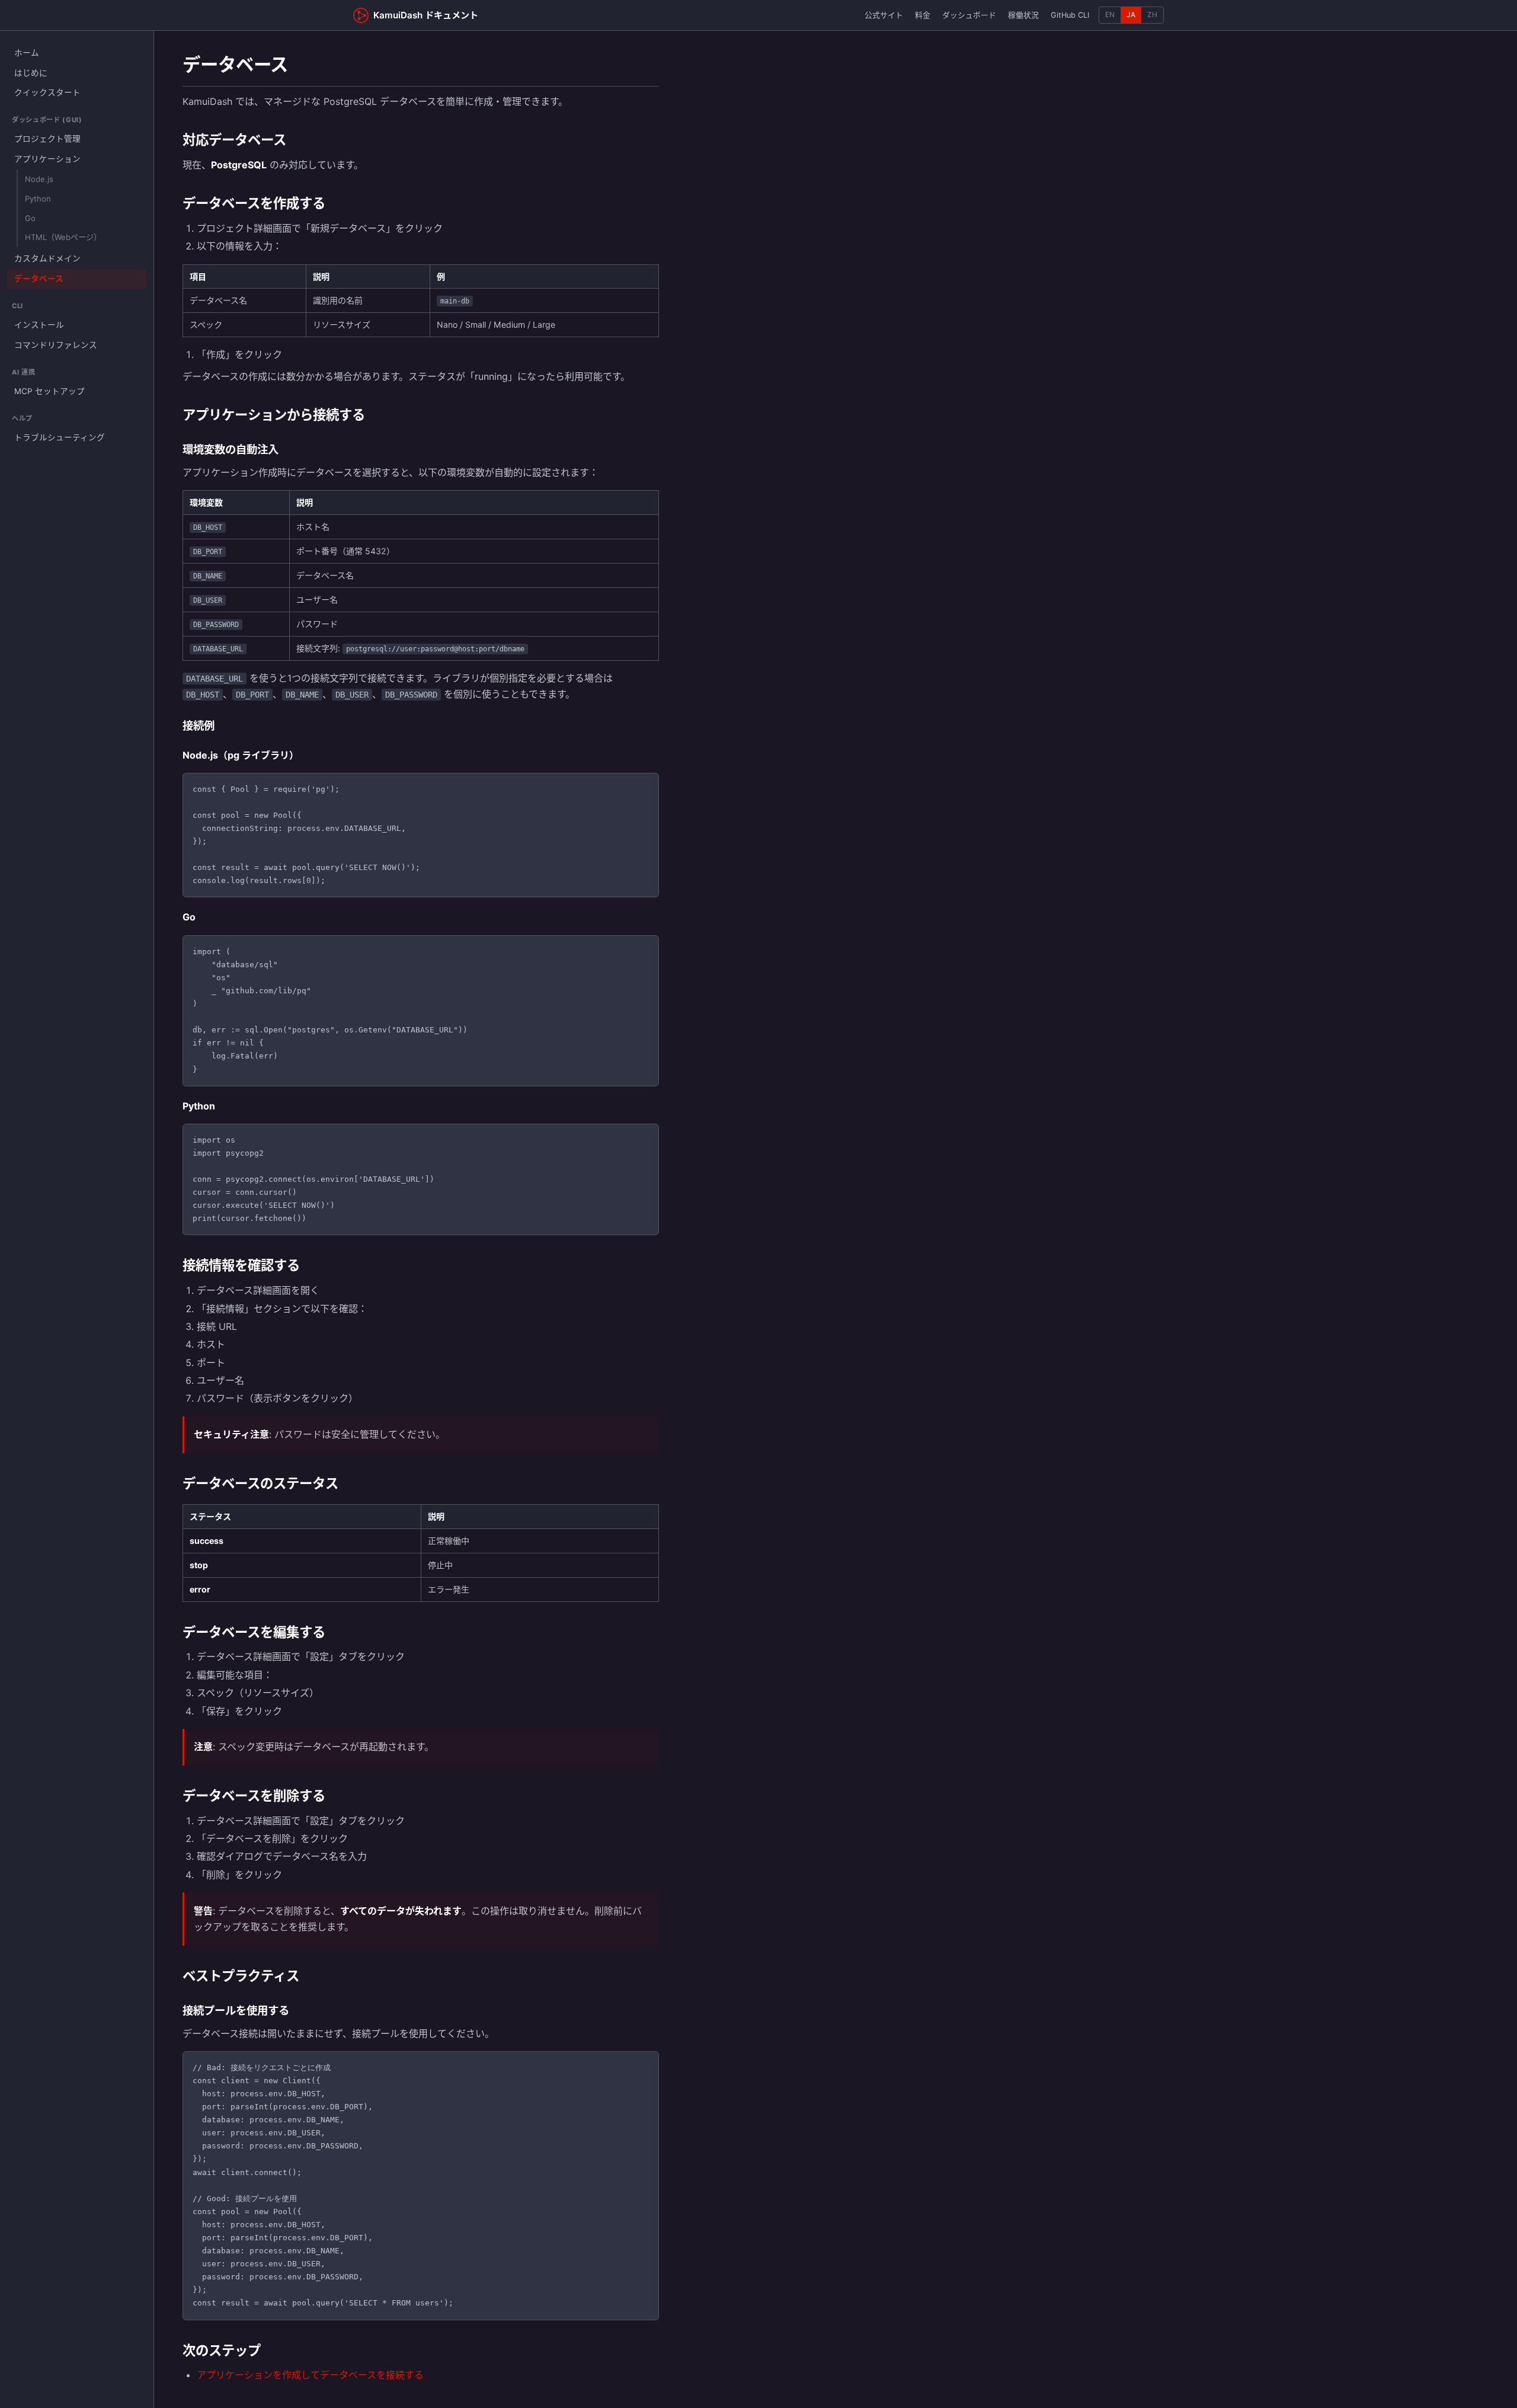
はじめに (31, 73)
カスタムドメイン (47, 258)
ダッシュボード (969, 15)
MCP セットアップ (49, 391)
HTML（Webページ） (63, 237)
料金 (923, 15)
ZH (1152, 15)
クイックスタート (47, 92)
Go (30, 218)
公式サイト (884, 15)
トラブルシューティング (60, 437)
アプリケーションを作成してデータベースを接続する (310, 2375)
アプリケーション (47, 159)
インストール (39, 325)
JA (1131, 15)
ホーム (27, 53)
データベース (39, 279)
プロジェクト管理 (47, 139)
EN (1110, 15)
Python (38, 199)
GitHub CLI (1070, 15)
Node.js (39, 179)
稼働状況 (1023, 15)
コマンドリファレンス (56, 345)
